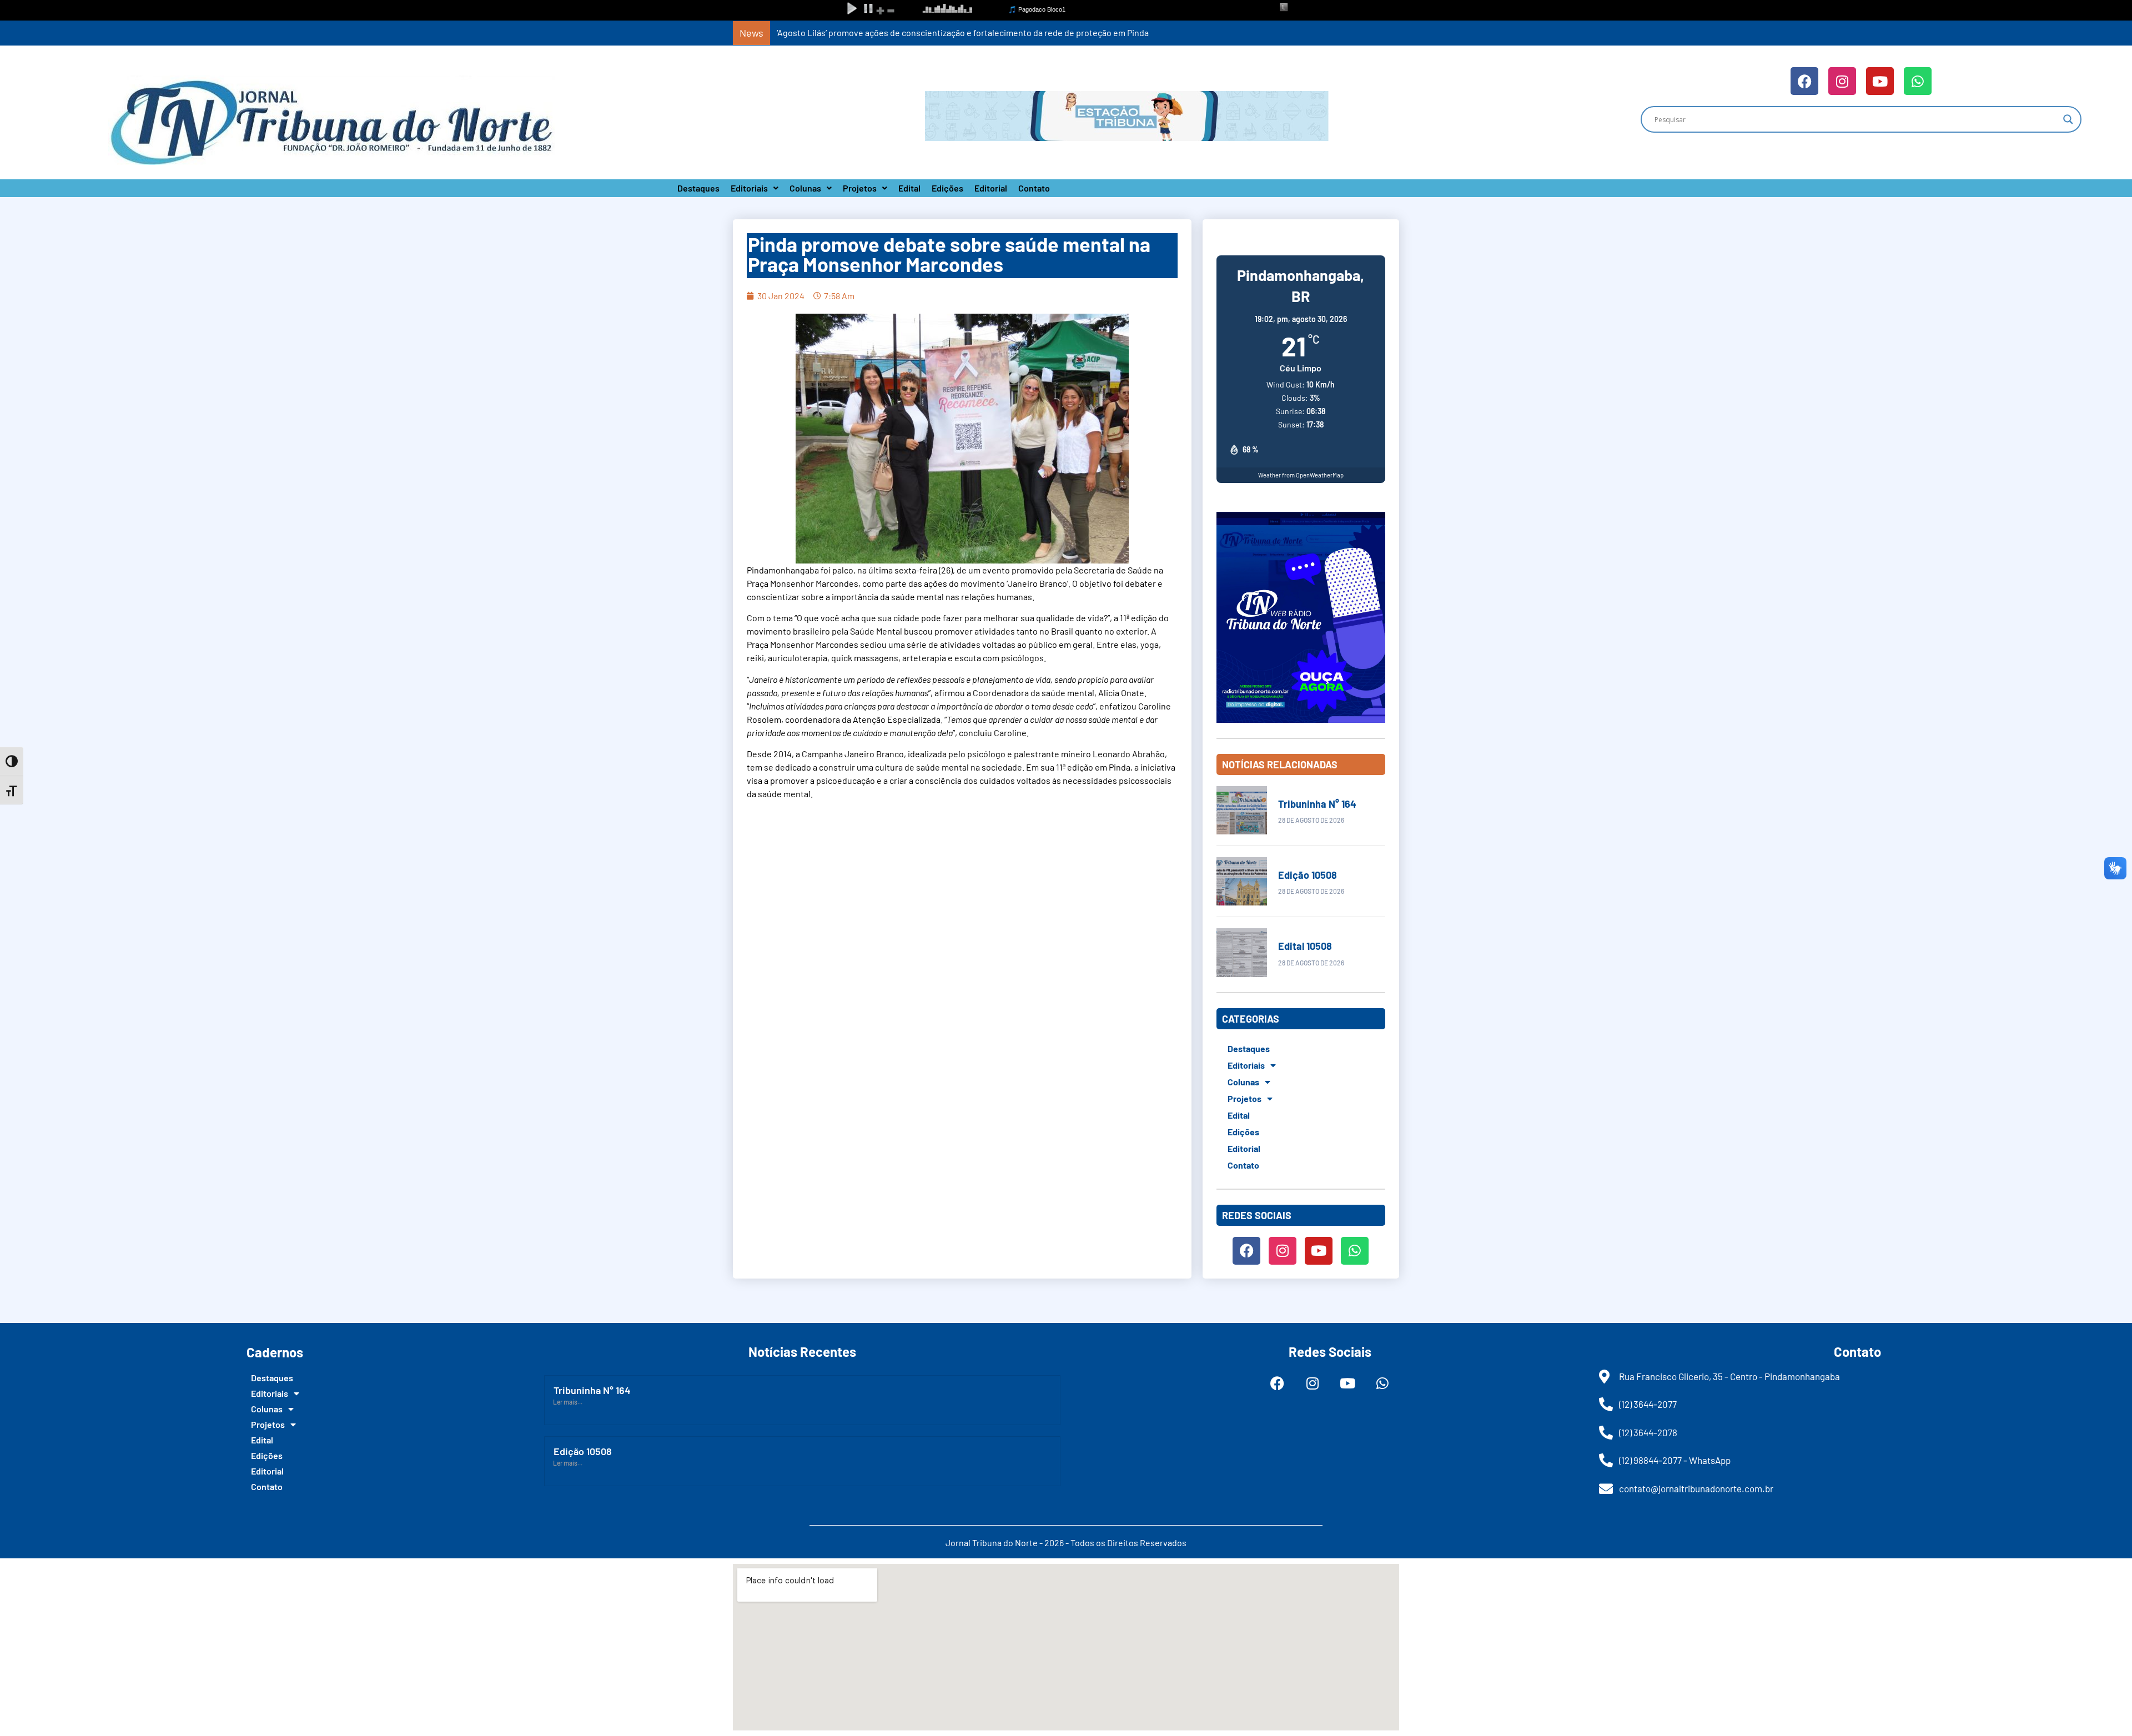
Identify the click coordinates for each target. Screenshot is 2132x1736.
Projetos (860, 188)
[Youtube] (1880, 81)
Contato (1034, 188)
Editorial (991, 188)
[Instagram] (1842, 81)
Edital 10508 (1305, 946)
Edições (947, 188)
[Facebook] (1804, 81)
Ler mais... (568, 1402)
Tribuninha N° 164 (1317, 804)
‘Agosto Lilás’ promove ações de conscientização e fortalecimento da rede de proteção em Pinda (963, 32)
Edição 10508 (1308, 875)
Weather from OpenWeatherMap (1301, 475)
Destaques (698, 188)
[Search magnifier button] (2068, 119)
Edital (909, 188)
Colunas (805, 188)
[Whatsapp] (1918, 81)
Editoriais (749, 188)
